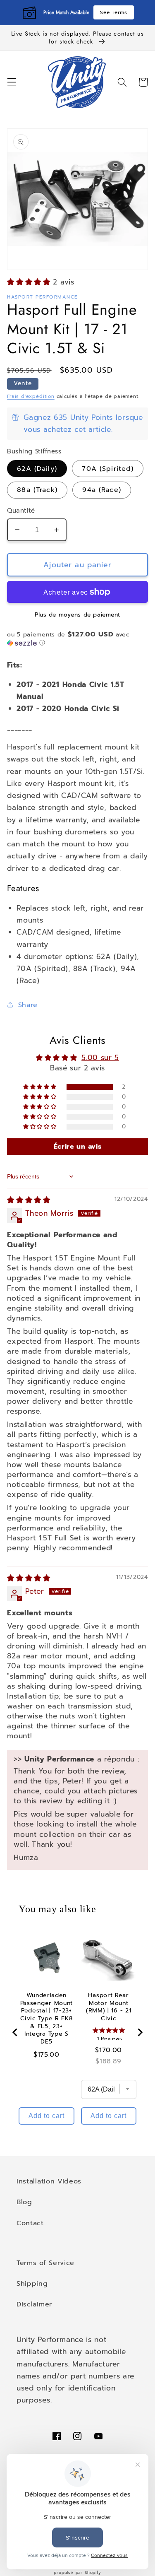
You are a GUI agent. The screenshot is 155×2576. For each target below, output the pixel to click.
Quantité (21, 511)
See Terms (113, 12)
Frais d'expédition (31, 396)
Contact (30, 2223)
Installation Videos (49, 2181)
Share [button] (28, 1005)
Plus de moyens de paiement (77, 615)
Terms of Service (45, 2263)
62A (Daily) (37, 469)
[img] (29, 1200)
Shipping (32, 2283)
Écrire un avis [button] (78, 1147)
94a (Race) (102, 490)
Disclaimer (34, 2304)
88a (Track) (37, 490)
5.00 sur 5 (100, 1058)
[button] (12, 82)
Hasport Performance (42, 297)
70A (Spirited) (108, 469)
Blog (24, 2202)
